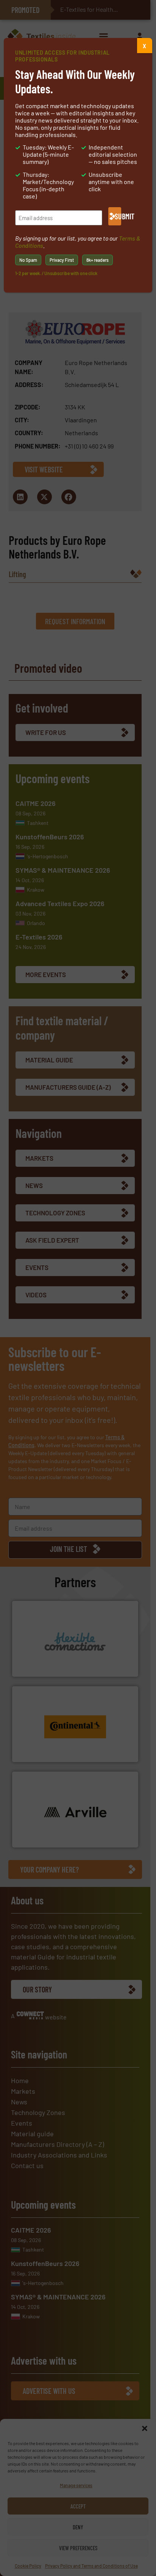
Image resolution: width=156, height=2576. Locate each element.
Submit (118, 216)
